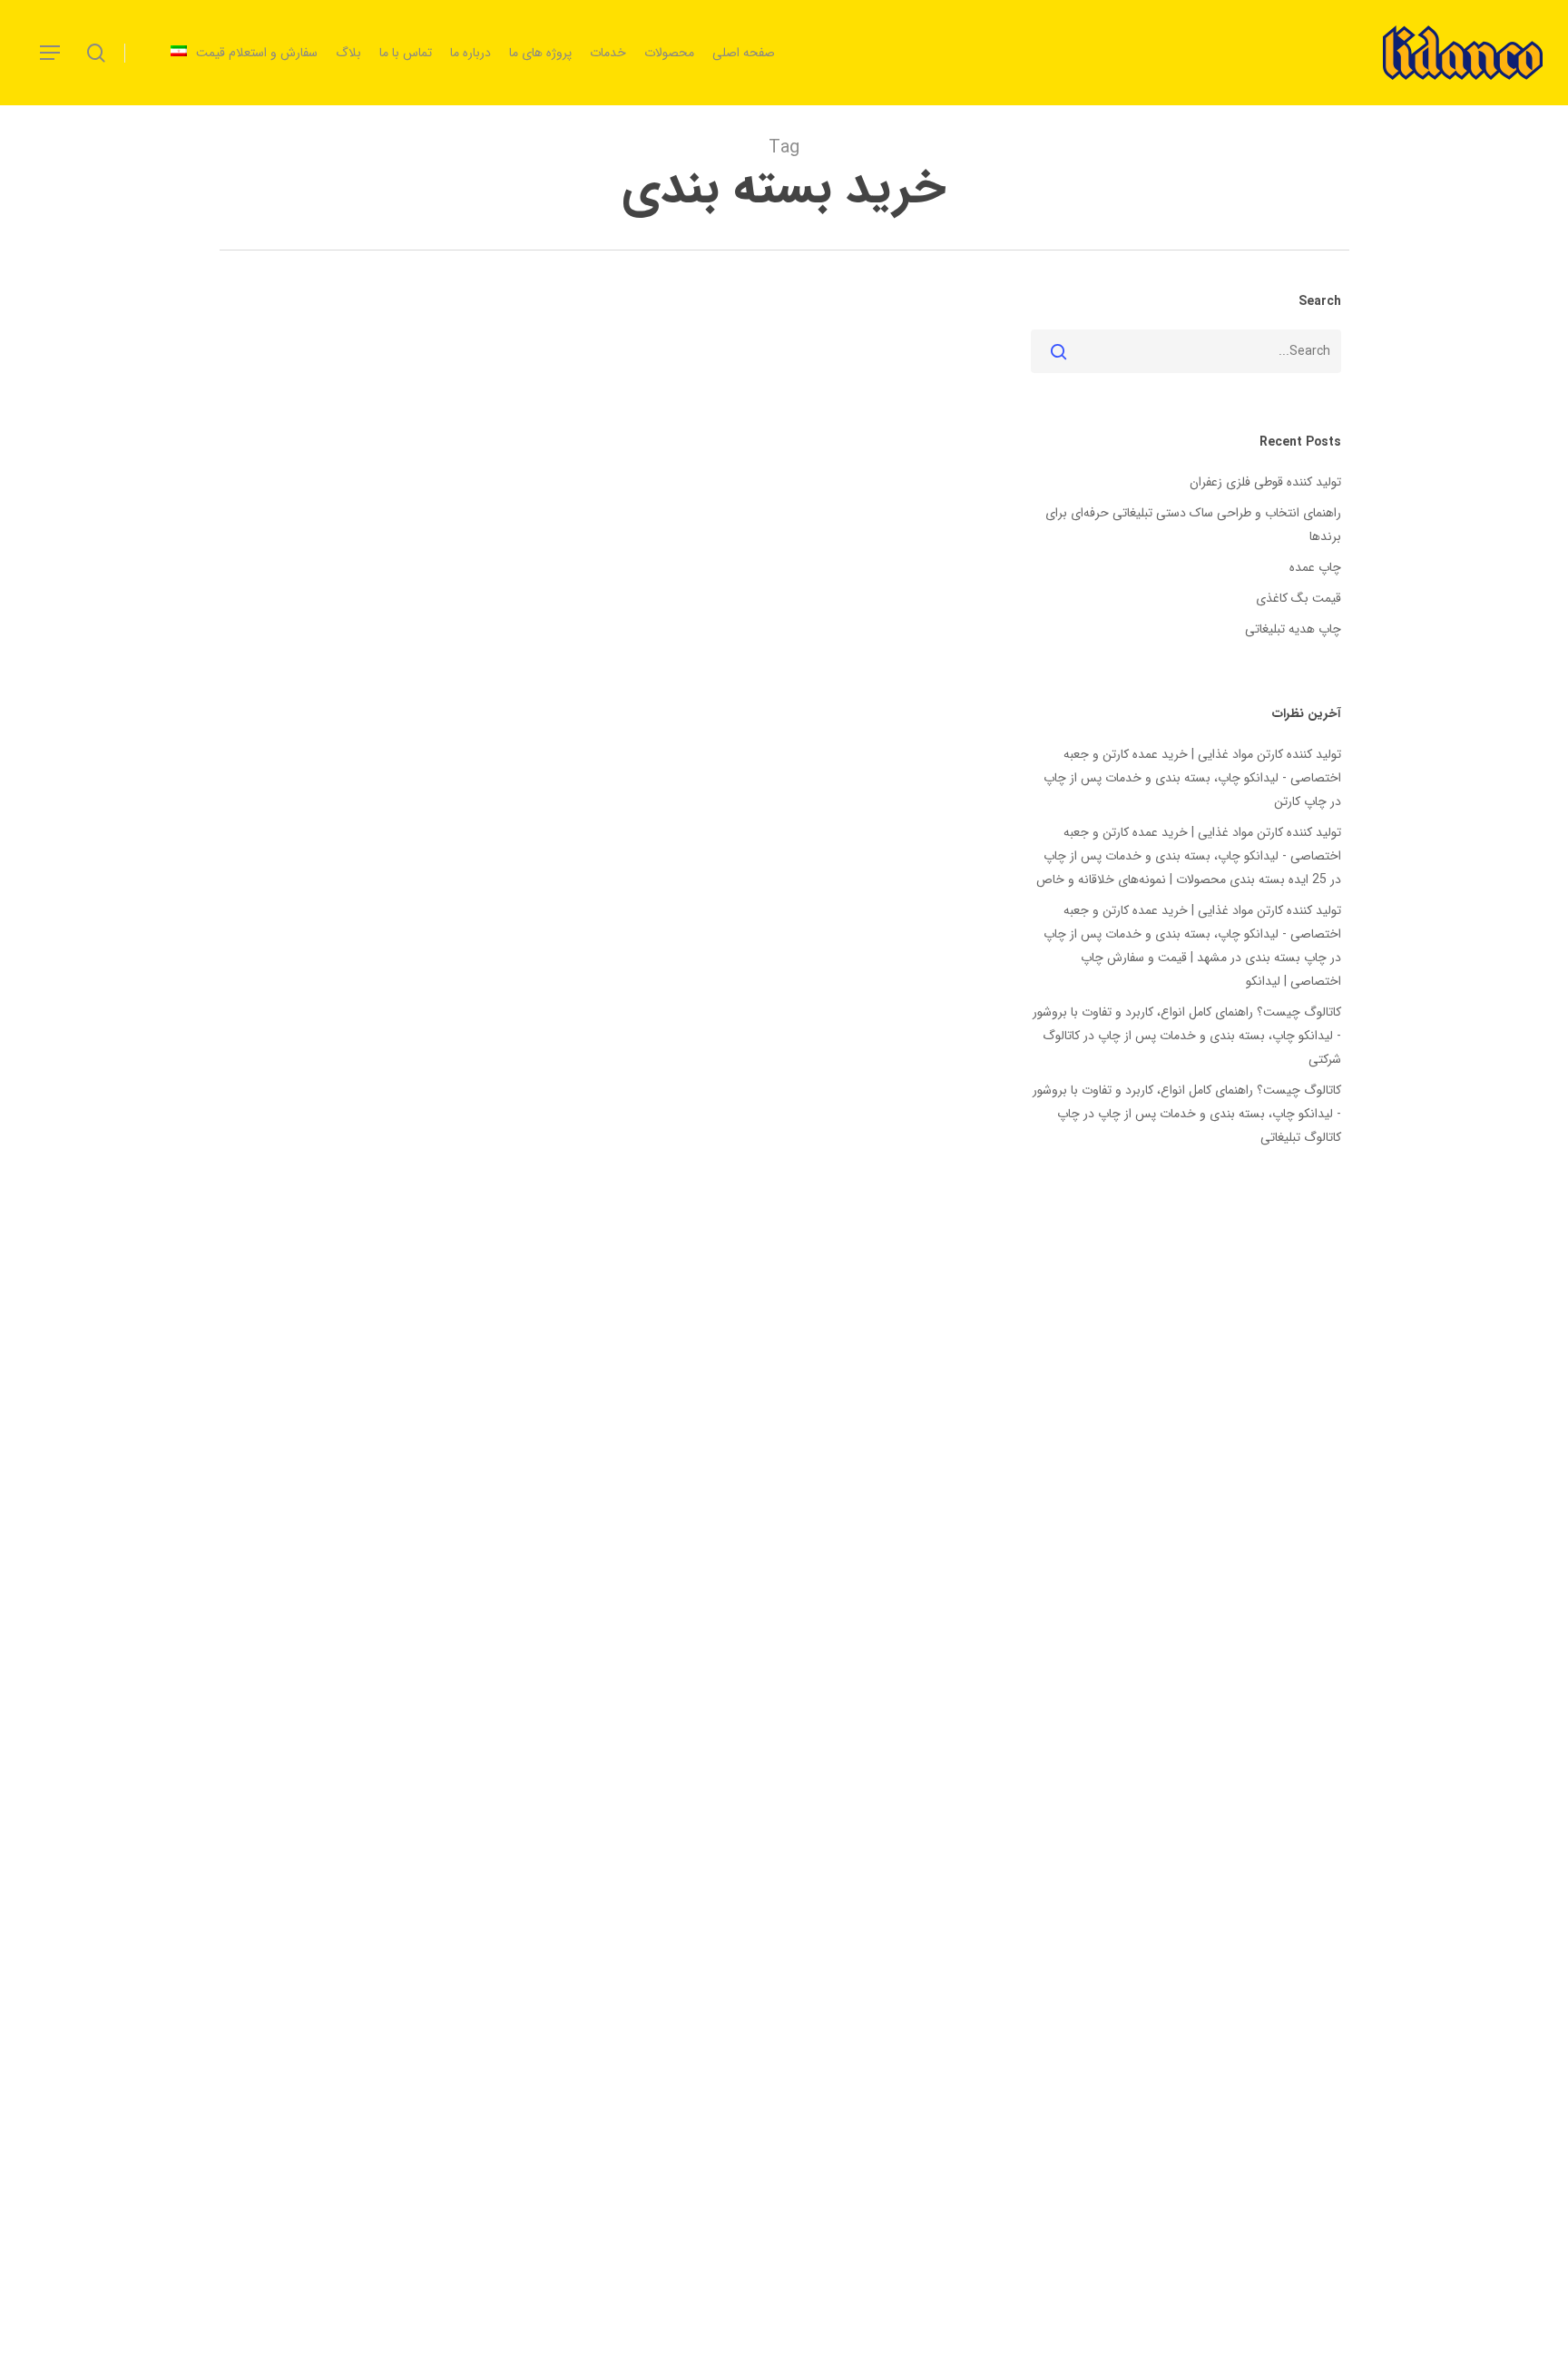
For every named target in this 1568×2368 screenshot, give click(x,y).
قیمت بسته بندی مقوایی (502, 1415)
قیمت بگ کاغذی (1298, 598)
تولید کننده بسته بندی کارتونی (860, 1385)
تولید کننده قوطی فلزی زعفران (1265, 482)
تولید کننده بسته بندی (373, 1355)
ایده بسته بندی (901, 1325)
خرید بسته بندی (415, 1385)
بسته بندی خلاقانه (407, 1325)
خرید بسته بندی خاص (882, 1415)
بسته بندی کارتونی (298, 1325)
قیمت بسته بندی (767, 1415)
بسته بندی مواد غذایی (659, 1355)
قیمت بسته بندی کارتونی (645, 1415)
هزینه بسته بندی (896, 1444)
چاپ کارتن (1300, 801)
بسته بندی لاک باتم (889, 1355)
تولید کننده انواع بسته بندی (516, 1355)
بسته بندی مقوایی (777, 1355)
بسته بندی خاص (510, 1325)
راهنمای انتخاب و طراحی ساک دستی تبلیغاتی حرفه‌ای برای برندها (1193, 525)
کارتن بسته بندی (382, 1415)
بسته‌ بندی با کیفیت (617, 1325)
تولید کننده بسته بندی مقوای (692, 1385)
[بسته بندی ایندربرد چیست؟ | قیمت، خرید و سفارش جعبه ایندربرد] (599, 959)
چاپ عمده (1315, 567)
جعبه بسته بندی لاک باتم (537, 1385)
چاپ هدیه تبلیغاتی (1293, 629)
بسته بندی (822, 1325)
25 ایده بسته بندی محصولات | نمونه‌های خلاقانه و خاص (1181, 879)
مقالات (310, 1415)
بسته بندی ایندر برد (732, 1325)
